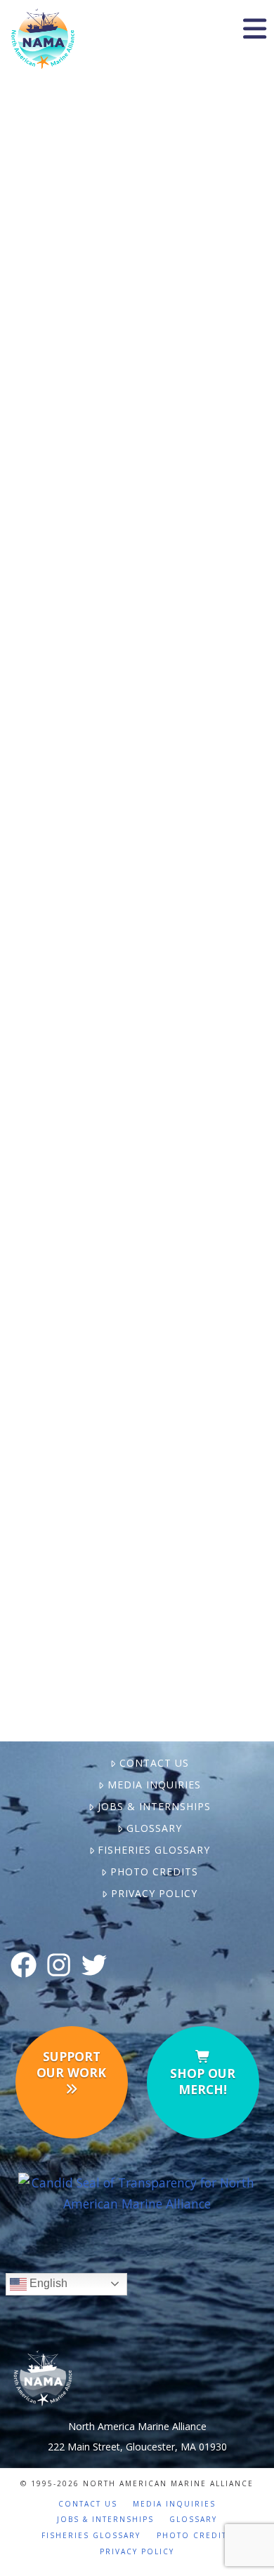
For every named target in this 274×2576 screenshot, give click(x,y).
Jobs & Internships (154, 1806)
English (47, 2283)
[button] (254, 29)
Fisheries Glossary (154, 1850)
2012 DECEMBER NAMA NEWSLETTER (137, 443)
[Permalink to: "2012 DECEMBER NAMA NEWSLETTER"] (137, 617)
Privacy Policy (154, 1893)
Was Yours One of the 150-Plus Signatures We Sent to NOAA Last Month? (137, 148)
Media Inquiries (154, 1785)
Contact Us (154, 1763)
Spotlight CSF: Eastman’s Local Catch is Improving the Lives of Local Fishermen (137, 1276)
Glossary (154, 1828)
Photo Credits (154, 1872)
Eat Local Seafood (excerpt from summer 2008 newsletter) (149, 968)
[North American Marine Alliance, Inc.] (137, 2192)
